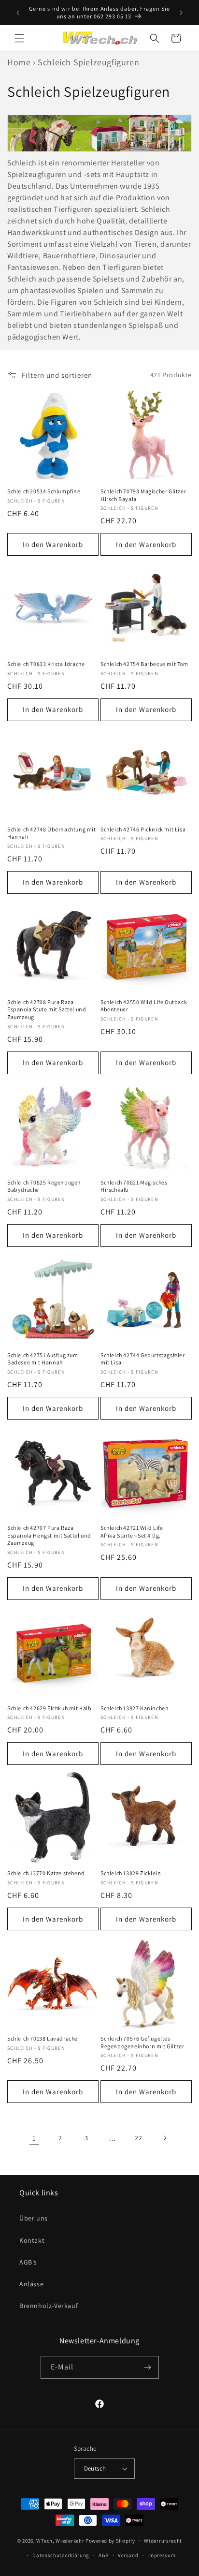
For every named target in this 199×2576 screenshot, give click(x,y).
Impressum (161, 2555)
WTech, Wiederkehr (60, 2540)
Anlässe (31, 2284)
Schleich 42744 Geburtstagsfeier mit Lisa (143, 1359)
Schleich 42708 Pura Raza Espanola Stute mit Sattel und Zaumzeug (47, 1009)
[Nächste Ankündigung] (181, 13)
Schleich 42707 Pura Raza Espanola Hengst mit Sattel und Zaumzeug (49, 1535)
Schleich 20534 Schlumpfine (44, 491)
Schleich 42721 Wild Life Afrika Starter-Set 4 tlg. (132, 1532)
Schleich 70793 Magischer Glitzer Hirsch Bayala (143, 495)
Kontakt (32, 2240)
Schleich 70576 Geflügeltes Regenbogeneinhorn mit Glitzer (142, 2042)
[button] (19, 38)
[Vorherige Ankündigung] (18, 13)
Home (19, 62)
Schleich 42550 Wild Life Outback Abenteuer (144, 1006)
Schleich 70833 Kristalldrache (46, 664)
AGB (104, 2555)
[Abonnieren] (148, 2367)
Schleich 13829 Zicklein (131, 1873)
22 (138, 2138)
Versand (128, 2555)
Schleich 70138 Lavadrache (43, 2038)
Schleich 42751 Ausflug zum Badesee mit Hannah (43, 1359)
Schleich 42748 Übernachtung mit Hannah (52, 833)
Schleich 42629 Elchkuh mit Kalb (50, 1708)
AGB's (28, 2262)
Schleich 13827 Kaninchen (135, 1708)
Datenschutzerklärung (61, 2555)
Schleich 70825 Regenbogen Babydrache (44, 1186)
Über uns (34, 2218)
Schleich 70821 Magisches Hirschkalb (134, 1186)
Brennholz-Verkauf (49, 2306)
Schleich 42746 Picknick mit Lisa (143, 829)
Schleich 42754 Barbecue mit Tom (144, 664)
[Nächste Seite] (165, 2138)
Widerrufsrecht (163, 2541)
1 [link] (34, 2138)
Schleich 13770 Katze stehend (46, 1873)
